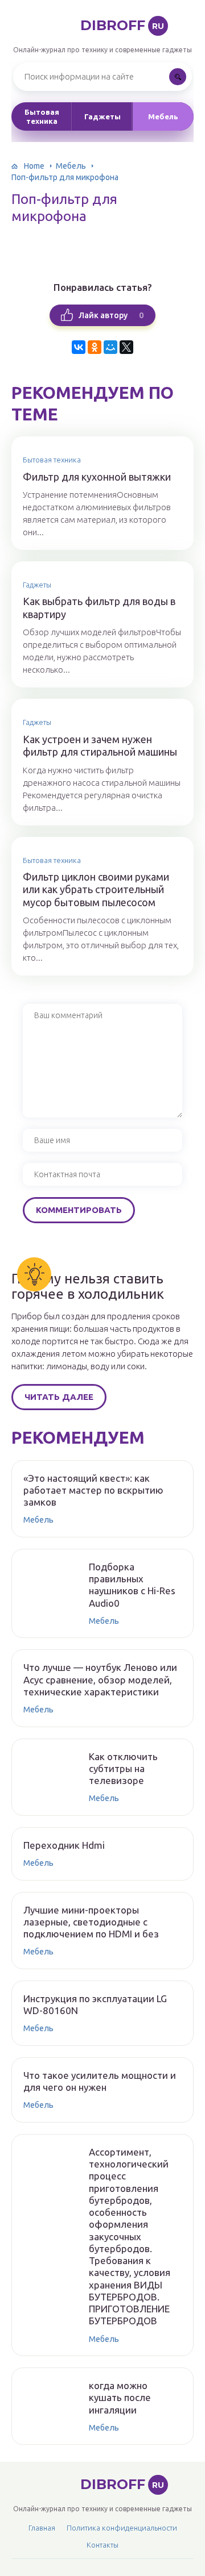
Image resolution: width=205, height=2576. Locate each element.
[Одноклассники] (95, 347)
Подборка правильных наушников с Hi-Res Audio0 (132, 1585)
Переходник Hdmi (64, 1845)
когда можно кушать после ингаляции (120, 2398)
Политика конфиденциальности (122, 2528)
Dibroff (122, 25)
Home (34, 166)
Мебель (163, 116)
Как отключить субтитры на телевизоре (123, 1769)
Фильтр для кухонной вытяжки (97, 477)
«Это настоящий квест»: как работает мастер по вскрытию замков (93, 1490)
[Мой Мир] (110, 347)
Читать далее (59, 1397)
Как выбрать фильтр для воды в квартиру (99, 608)
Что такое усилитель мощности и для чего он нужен (100, 2081)
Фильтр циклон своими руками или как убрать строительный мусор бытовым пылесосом (96, 889)
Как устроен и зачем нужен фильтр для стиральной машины (100, 746)
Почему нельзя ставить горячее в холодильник (88, 1286)
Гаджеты (102, 116)
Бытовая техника (42, 116)
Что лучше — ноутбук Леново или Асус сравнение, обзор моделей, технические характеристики (100, 1679)
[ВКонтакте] (79, 347)
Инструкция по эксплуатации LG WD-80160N (95, 2004)
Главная (42, 2528)
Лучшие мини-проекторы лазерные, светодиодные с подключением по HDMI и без (91, 1922)
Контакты (102, 2545)
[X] (126, 347)
